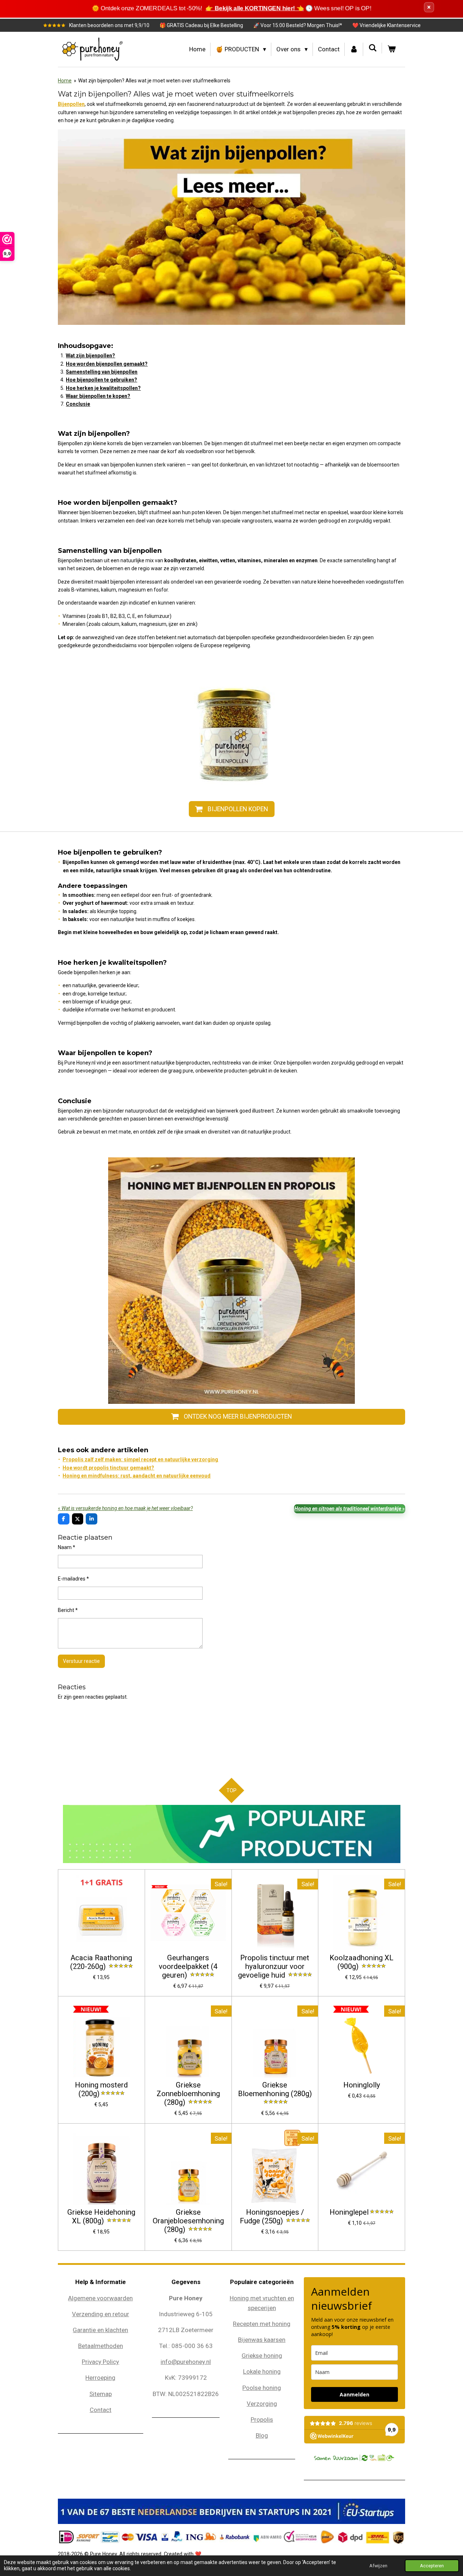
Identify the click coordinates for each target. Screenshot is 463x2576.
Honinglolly (362, 2085)
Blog (262, 2435)
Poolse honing (262, 2388)
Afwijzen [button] (378, 2566)
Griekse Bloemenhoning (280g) (275, 2089)
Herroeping (100, 2378)
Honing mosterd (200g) (101, 2089)
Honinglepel (349, 2212)
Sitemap (101, 2394)
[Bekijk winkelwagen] (391, 49)
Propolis (262, 2420)
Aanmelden (354, 2394)
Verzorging (262, 2404)
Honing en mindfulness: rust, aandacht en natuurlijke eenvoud (137, 1476)
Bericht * (68, 1610)
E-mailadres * (73, 1579)
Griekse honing (262, 2356)
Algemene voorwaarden (100, 2298)
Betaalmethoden (101, 2346)
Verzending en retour (101, 2314)
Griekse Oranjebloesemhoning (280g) (188, 2221)
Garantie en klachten (100, 2330)
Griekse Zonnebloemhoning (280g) (188, 2094)
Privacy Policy (100, 2362)
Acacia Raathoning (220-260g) (101, 1962)
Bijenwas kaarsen (262, 2340)
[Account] (354, 49)
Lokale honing (262, 2371)
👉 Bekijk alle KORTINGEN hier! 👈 (254, 8)
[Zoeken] (373, 48)
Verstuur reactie (81, 1661)
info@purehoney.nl (186, 2362)
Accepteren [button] (432, 2566)
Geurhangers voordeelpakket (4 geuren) (188, 1967)
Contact (101, 2410)
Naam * (67, 1547)
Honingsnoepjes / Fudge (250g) (272, 2217)
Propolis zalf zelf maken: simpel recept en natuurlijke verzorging (140, 1459)
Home (65, 81)
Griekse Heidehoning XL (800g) (101, 2217)
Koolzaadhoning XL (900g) (362, 1962)
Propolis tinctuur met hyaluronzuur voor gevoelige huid (274, 1967)
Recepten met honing (262, 2324)
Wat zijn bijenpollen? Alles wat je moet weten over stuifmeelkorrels (154, 81)
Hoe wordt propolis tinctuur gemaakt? (108, 1468)
